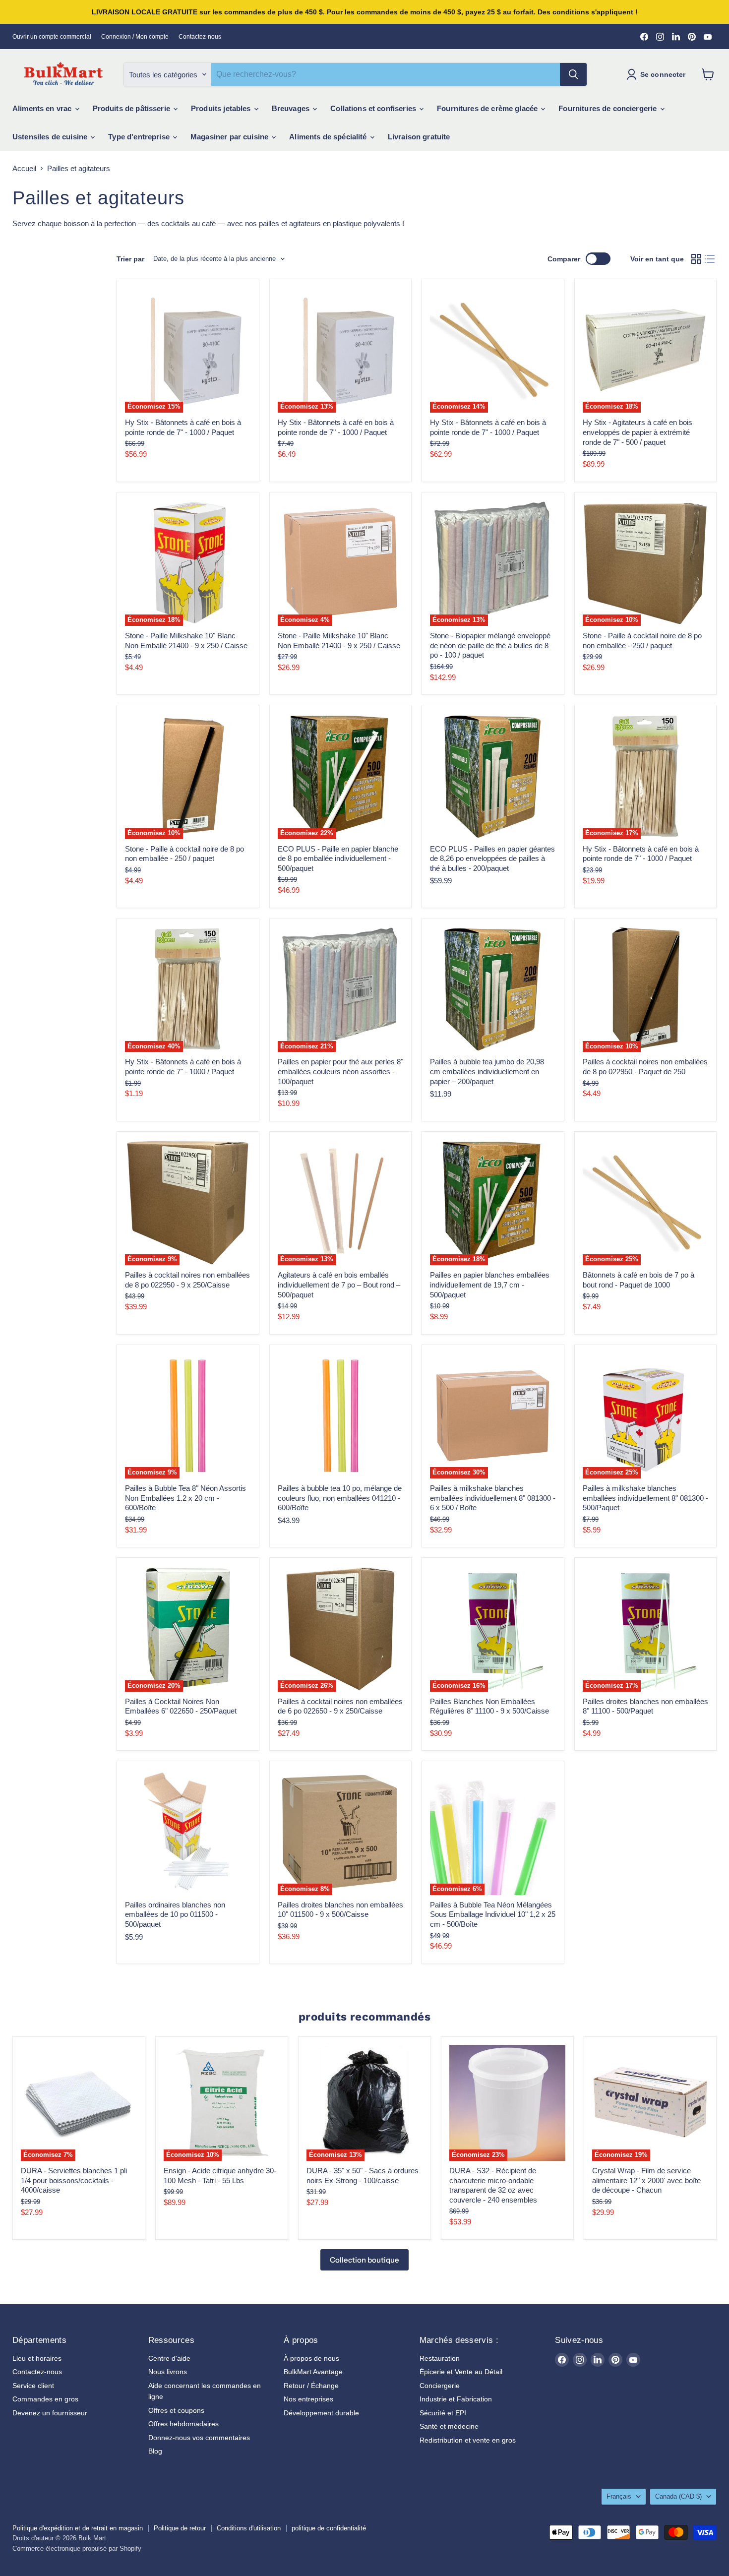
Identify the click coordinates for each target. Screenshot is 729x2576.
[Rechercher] (573, 74)
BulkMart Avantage (313, 2372)
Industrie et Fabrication (456, 2399)
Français (619, 2496)
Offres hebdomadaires (183, 2424)
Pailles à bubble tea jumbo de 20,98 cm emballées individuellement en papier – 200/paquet (487, 1071)
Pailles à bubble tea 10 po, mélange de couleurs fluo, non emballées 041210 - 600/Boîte (340, 1498)
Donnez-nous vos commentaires (199, 2438)
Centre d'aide (169, 2358)
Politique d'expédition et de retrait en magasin (78, 2528)
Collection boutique (364, 2260)
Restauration (440, 2358)
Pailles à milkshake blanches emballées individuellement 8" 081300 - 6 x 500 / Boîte (493, 1498)
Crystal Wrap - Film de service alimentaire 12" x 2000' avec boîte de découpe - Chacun (646, 2180)
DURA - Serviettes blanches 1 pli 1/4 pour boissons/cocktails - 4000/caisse (74, 2180)
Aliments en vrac (43, 108)
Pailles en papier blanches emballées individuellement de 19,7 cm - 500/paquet (490, 1285)
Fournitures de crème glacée (488, 108)
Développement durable (321, 2413)
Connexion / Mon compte (135, 37)
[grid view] (696, 259)
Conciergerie (440, 2386)
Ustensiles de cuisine (51, 137)
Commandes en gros (45, 2399)
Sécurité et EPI (443, 2413)
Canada (678, 2496)
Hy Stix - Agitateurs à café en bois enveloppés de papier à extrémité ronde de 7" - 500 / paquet (638, 432)
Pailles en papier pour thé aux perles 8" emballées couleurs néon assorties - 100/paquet (340, 1071)
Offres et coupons (176, 2410)
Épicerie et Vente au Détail (461, 2372)
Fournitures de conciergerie (608, 108)
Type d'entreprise (140, 137)
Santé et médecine (449, 2426)
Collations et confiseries (374, 108)
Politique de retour (180, 2528)
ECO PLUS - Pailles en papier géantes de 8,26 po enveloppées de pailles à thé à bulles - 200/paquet (492, 859)
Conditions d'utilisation (249, 2528)
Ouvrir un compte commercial (52, 37)
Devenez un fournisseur (50, 2413)
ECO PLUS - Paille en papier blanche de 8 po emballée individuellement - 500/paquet (338, 859)
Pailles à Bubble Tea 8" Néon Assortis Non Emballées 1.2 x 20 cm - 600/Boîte (185, 1498)
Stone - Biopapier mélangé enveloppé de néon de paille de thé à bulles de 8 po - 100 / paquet (490, 645)
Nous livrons (168, 2372)
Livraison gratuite (419, 137)
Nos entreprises (308, 2399)
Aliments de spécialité (329, 137)
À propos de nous (311, 2358)
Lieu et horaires (37, 2358)
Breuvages (292, 108)
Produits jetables (222, 108)
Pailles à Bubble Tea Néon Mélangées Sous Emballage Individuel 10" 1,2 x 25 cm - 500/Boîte (493, 1914)
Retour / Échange (311, 2386)
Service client (33, 2386)
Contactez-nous (200, 37)
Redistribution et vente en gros (468, 2440)
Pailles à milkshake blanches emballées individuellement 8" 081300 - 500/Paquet (645, 1498)
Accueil (24, 168)
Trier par (130, 259)
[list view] (710, 259)
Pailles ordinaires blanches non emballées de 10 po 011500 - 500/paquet (175, 1914)
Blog (155, 2451)
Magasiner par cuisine (230, 137)
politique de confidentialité (329, 2528)
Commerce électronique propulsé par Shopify (77, 2548)
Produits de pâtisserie (132, 108)
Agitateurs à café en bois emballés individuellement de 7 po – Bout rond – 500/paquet (339, 1285)
